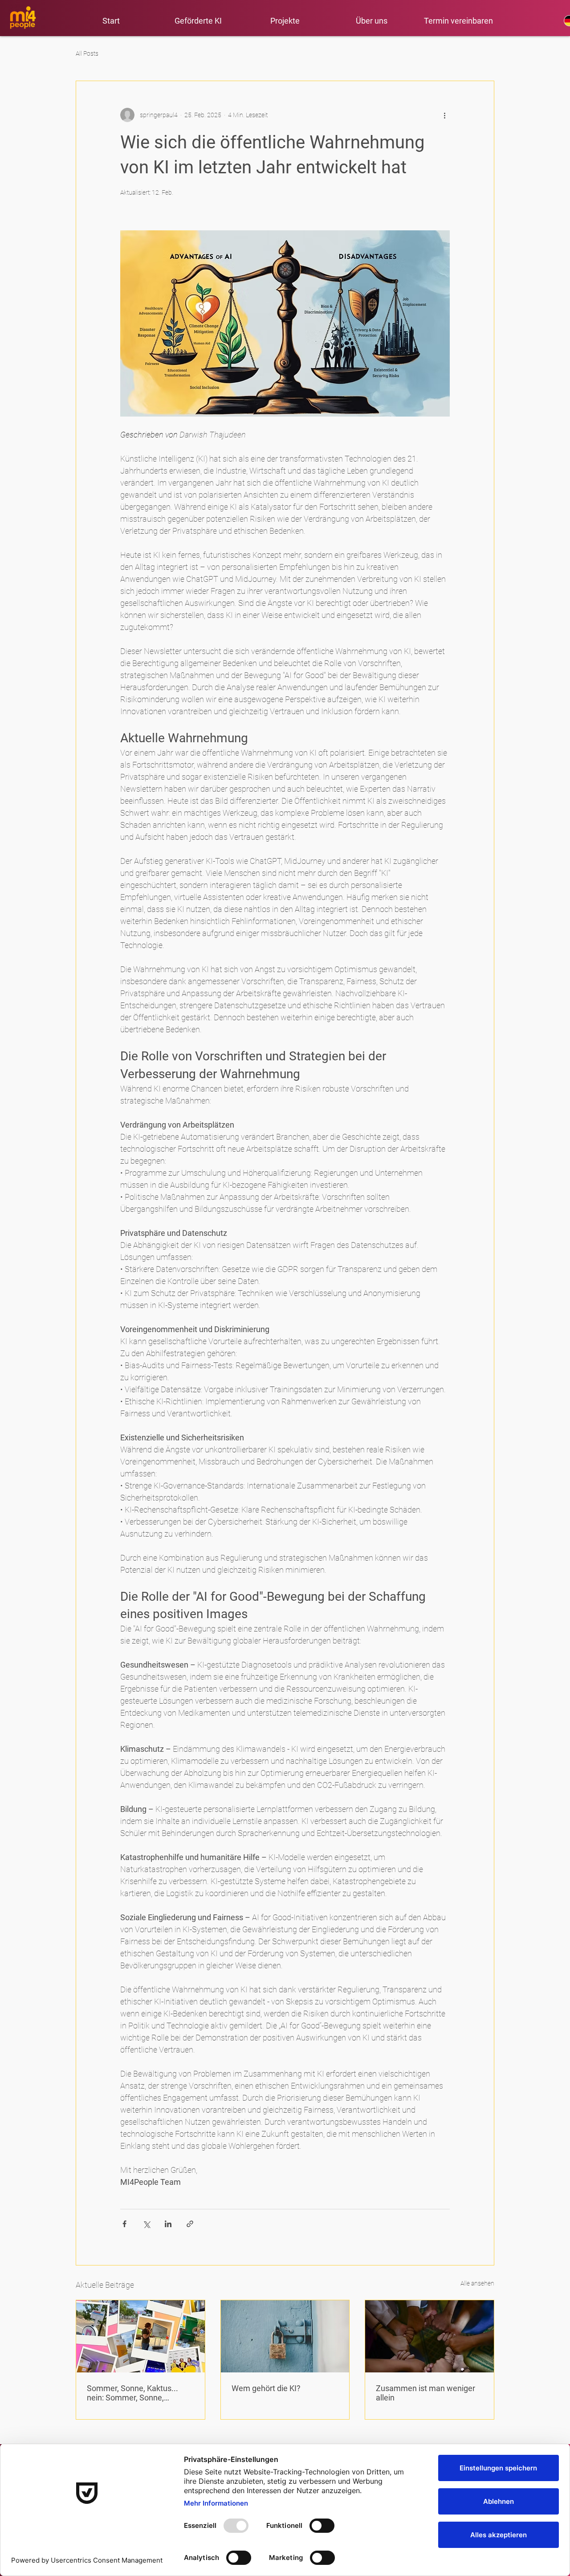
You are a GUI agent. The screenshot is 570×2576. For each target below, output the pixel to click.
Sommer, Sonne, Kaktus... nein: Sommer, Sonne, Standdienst (132, 2393)
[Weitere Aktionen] (444, 115)
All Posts (87, 53)
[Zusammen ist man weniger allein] (430, 2336)
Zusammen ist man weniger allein (425, 2393)
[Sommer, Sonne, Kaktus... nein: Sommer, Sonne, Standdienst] (140, 2336)
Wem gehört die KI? (266, 2388)
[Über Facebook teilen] (124, 2224)
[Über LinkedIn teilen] (168, 2224)
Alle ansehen (477, 2283)
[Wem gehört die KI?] (285, 2336)
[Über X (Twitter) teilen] (146, 2224)
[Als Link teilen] (190, 2224)
